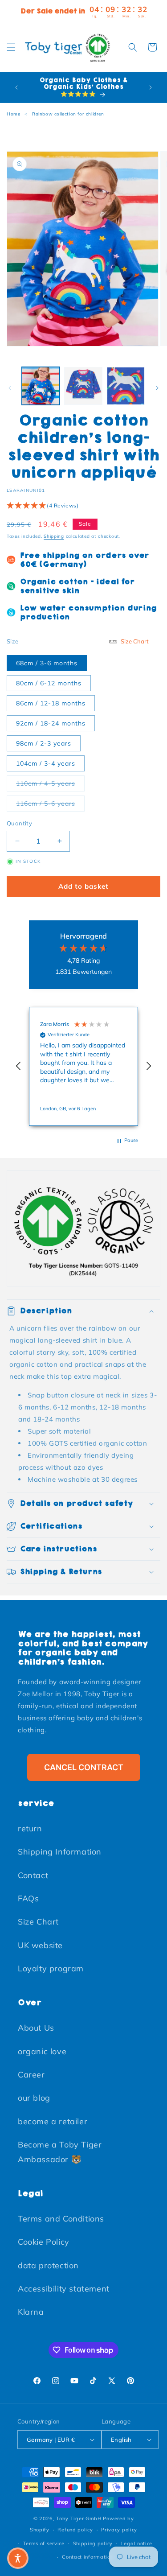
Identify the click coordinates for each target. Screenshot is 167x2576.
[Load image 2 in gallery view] (83, 386)
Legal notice (137, 2543)
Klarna (31, 2312)
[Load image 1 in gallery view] (41, 386)
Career (31, 2075)
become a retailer (53, 2121)
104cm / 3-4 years (46, 763)
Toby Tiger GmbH (79, 2518)
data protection (48, 2265)
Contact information (88, 2557)
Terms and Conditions (61, 2219)
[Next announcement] (151, 87)
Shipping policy (93, 2543)
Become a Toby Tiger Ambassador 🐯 (60, 2152)
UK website (40, 1945)
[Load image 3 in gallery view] (126, 386)
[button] (11, 47)
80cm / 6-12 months (49, 683)
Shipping (54, 536)
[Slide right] (157, 388)
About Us (36, 2028)
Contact (33, 1875)
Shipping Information (60, 1852)
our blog (34, 2098)
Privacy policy (119, 2530)
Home (13, 114)
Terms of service (44, 2543)
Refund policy (75, 2530)
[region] (83, 1066)
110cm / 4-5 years (50, 783)
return (30, 1828)
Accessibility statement (64, 2289)
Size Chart (38, 1922)
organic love (42, 2051)
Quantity (19, 823)
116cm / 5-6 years (50, 803)
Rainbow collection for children (68, 114)
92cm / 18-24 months (51, 723)
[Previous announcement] (16, 87)
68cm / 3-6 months (47, 663)
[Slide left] (10, 388)
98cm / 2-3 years (44, 743)
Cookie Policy (44, 2242)
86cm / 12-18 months (51, 703)
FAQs (28, 1898)
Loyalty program (51, 1968)
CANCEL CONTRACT (84, 1767)
